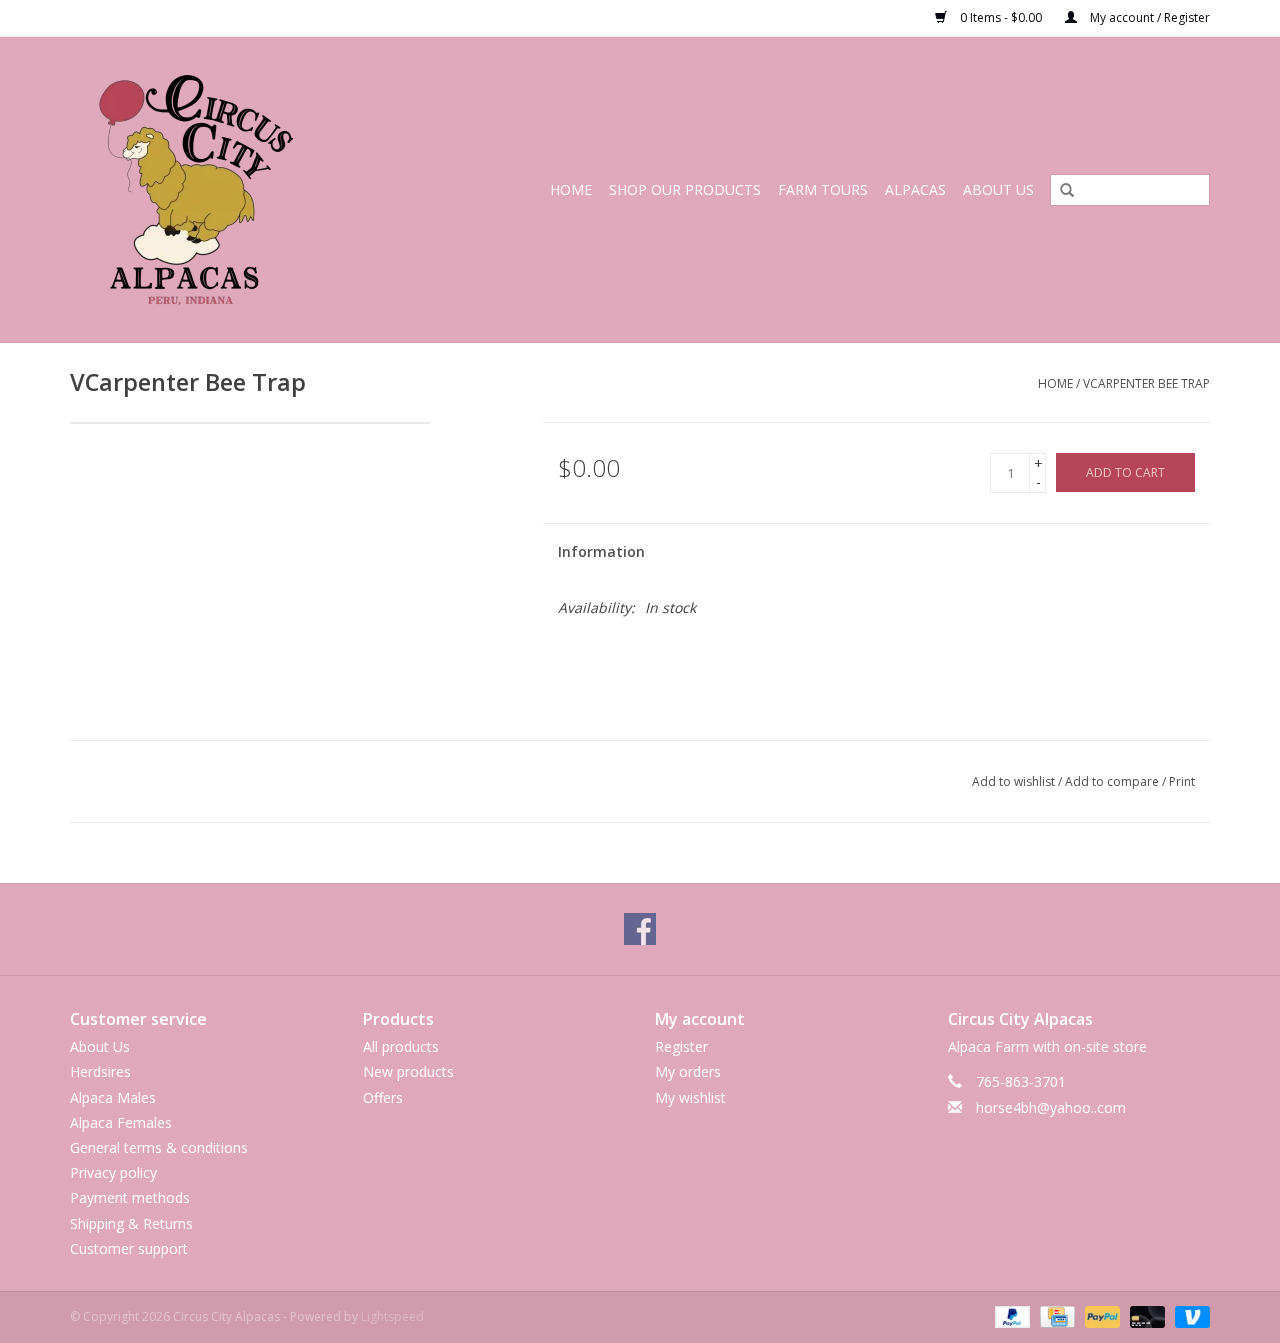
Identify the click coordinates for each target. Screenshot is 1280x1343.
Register (681, 1046)
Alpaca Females (121, 1122)
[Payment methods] (1010, 1315)
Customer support (129, 1248)
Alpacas (915, 189)
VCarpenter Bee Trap (1146, 383)
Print (1182, 781)
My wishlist (690, 1097)
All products (401, 1046)
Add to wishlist (1013, 781)
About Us (998, 189)
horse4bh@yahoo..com (1051, 1107)
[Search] (1060, 191)
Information (601, 551)
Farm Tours (823, 189)
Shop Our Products (685, 189)
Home (571, 189)
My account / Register (1148, 17)
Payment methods (130, 1197)
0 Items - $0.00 (1001, 17)
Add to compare (1113, 781)
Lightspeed (392, 1316)
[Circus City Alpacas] (223, 189)
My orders (688, 1071)
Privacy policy (113, 1172)
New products (408, 1071)
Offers (383, 1097)
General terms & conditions (159, 1147)
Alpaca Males (113, 1097)
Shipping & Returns (131, 1223)
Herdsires (100, 1071)
